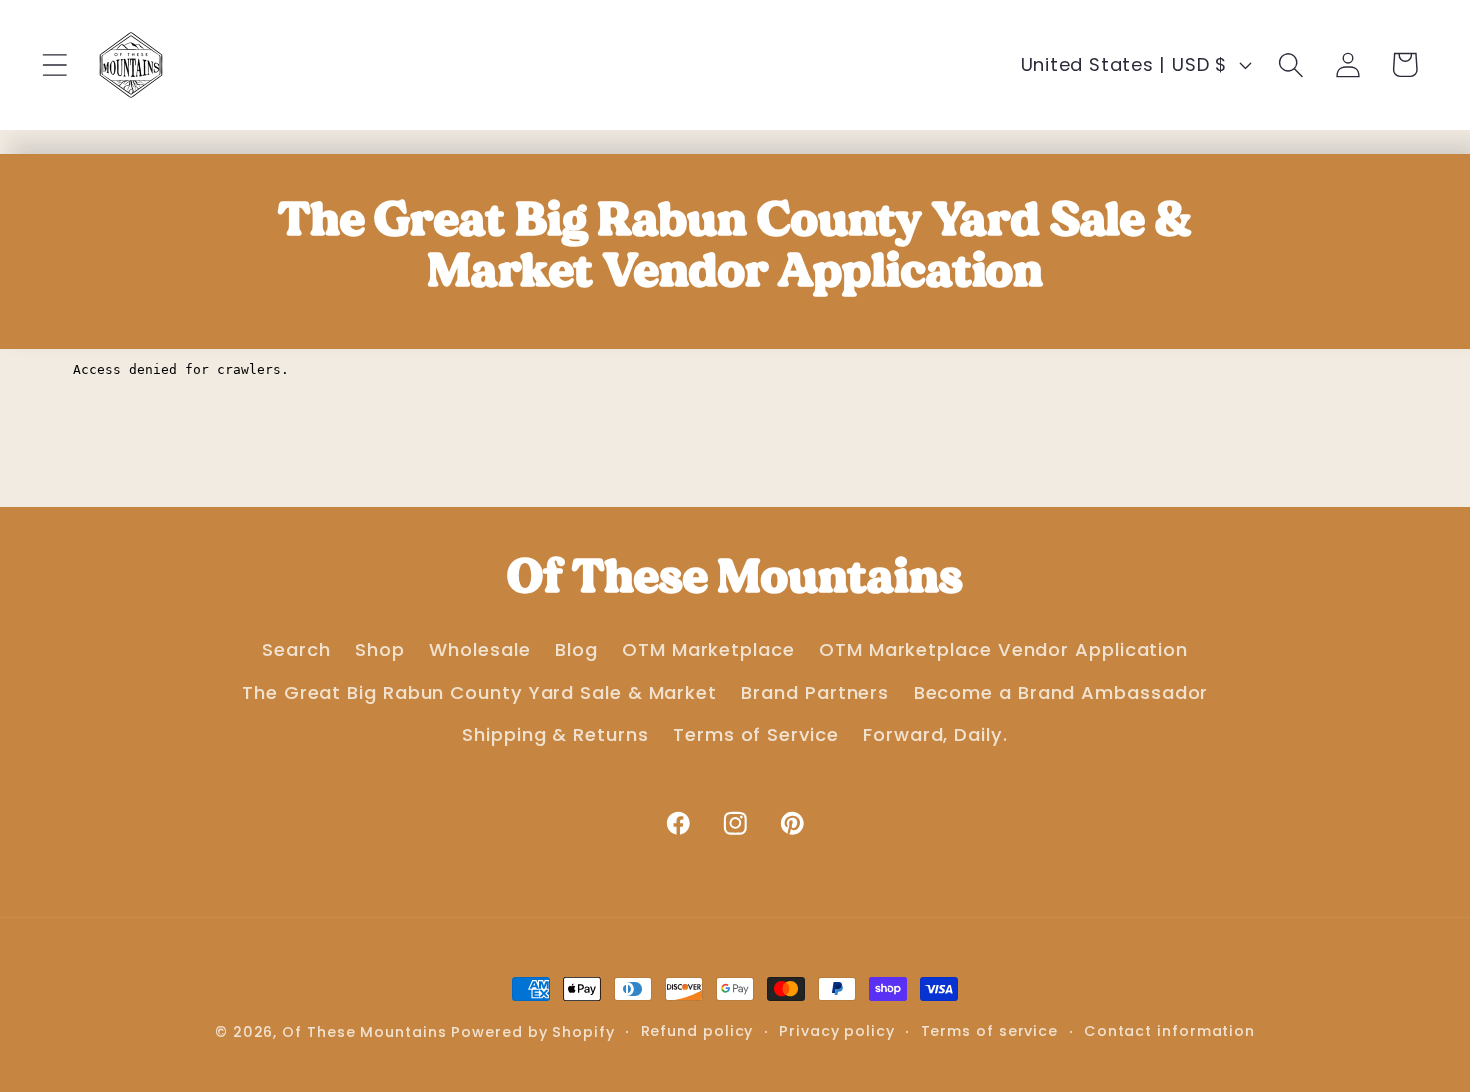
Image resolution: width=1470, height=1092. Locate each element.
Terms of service (990, 1031)
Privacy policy (837, 1031)
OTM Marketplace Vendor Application (1003, 649)
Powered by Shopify (532, 1032)
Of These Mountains (366, 1032)
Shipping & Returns (555, 734)
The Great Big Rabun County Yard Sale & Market (479, 692)
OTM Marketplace (708, 649)
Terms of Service (756, 734)
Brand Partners (815, 692)
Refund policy (697, 1031)
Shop (380, 649)
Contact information (1169, 1031)
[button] (54, 64)
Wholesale (479, 649)
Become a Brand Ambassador (1061, 692)
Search (296, 649)
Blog (576, 649)
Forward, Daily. (935, 734)
